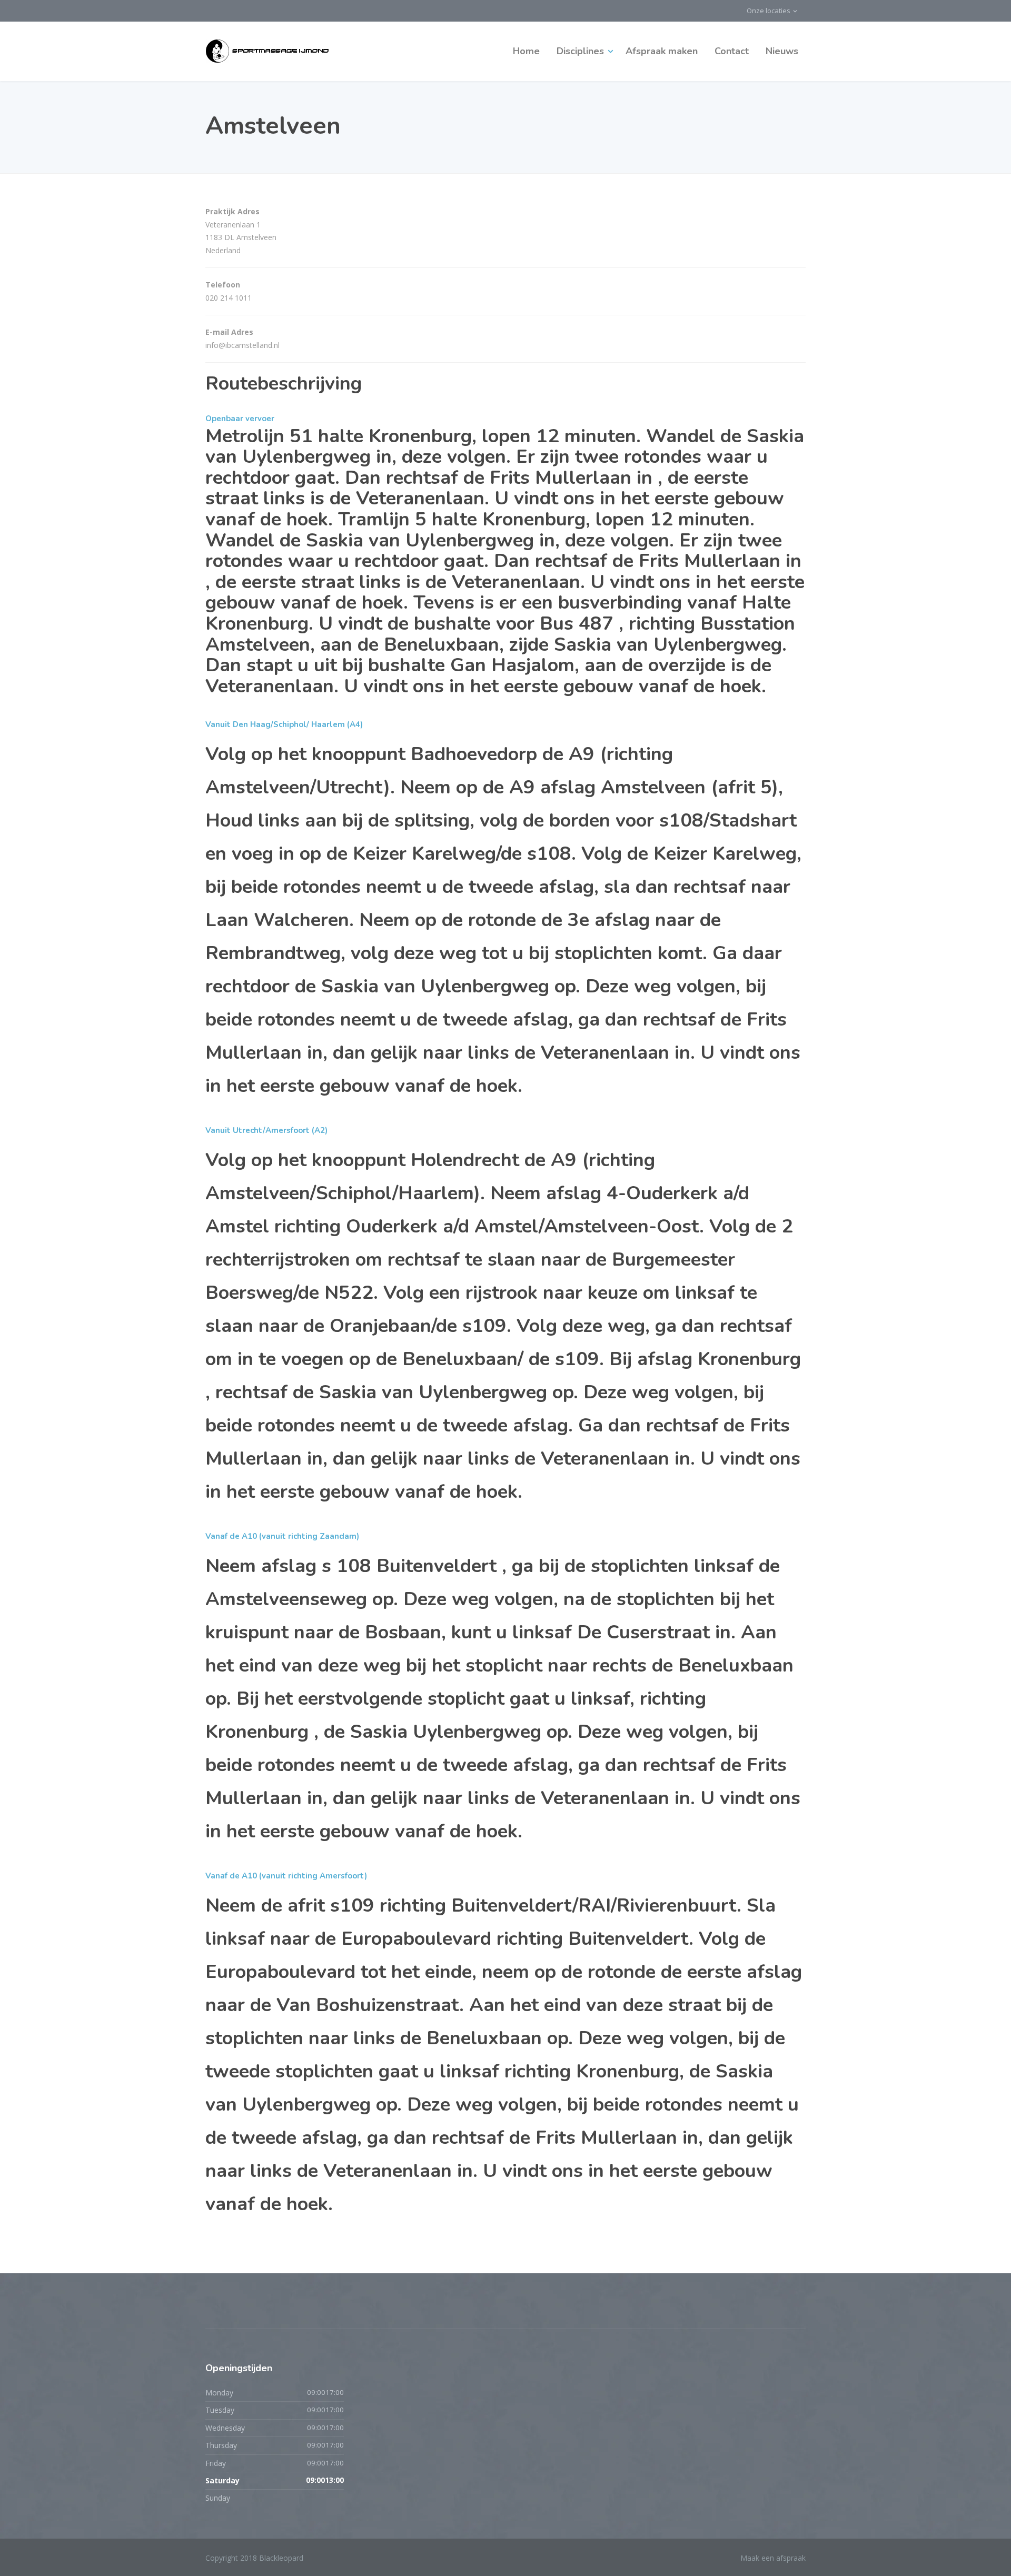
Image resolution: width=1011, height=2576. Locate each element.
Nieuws (782, 51)
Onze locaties (769, 11)
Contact (732, 51)
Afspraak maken (662, 51)
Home (526, 51)
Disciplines (580, 51)
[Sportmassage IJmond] (268, 51)
